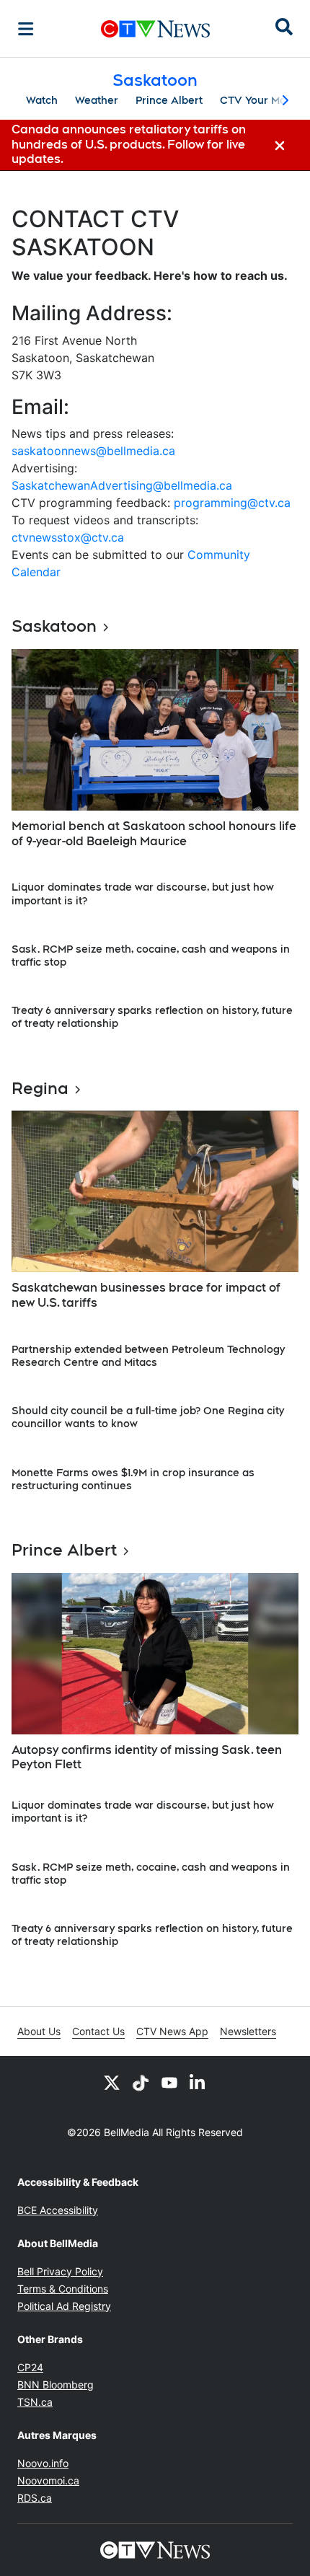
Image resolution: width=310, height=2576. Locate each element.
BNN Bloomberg (56, 2385)
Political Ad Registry (64, 2306)
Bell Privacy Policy (60, 2271)
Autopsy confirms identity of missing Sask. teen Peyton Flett (147, 1757)
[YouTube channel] (169, 2082)
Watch (42, 100)
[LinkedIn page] (198, 2082)
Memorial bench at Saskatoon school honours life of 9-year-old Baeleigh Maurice (154, 834)
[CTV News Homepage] (155, 29)
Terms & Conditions (63, 2289)
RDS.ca (35, 2498)
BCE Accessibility (58, 2210)
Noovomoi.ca (48, 2480)
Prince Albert (169, 100)
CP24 (30, 2367)
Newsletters (248, 2031)
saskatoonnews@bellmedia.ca (93, 451)
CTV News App (172, 2031)
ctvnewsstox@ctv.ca (68, 537)
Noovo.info (43, 2463)
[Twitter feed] (112, 2082)
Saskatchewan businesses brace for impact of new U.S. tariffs (146, 1295)
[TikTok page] (141, 2082)
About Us (39, 2031)
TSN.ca (35, 2402)
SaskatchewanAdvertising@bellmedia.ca (122, 485)
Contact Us (98, 2031)
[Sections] (26, 29)
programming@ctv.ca (232, 503)
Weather (97, 100)
